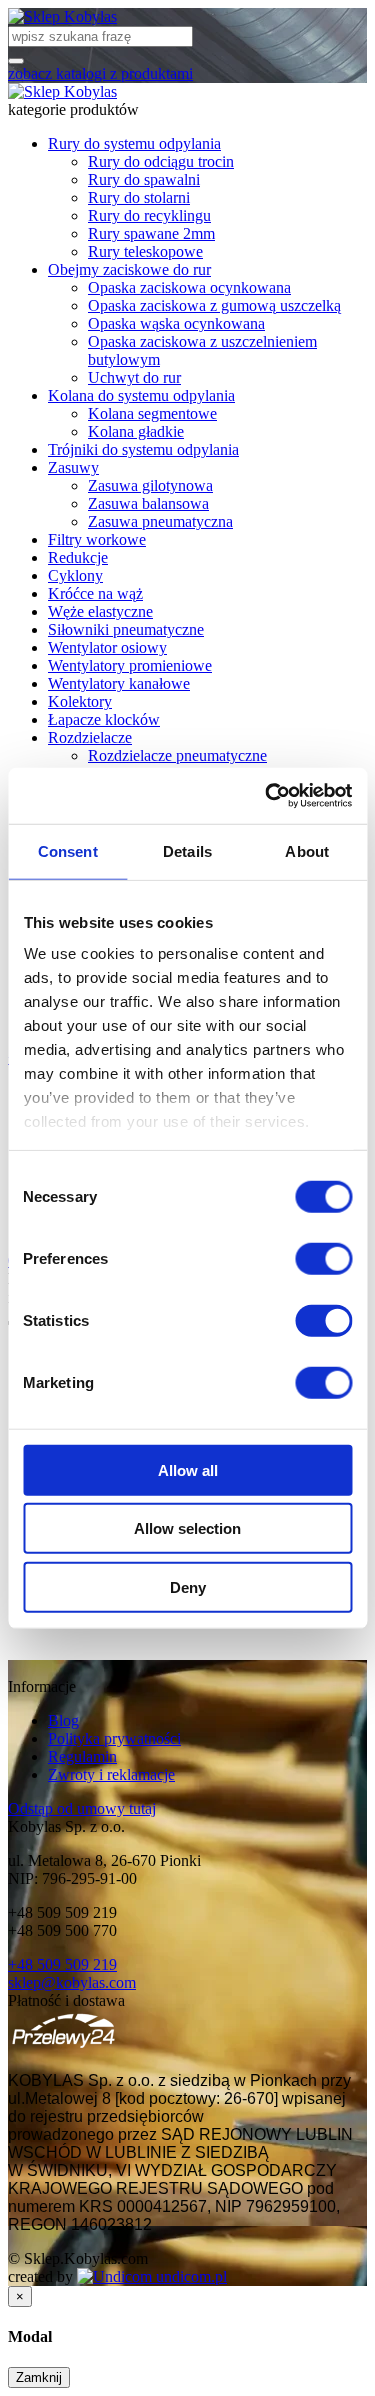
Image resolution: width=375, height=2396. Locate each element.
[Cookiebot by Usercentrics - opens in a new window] (267, 796)
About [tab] (307, 850)
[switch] (323, 1258)
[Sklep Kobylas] (62, 16)
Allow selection (187, 1528)
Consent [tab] (68, 850)
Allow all (188, 1469)
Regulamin (82, 1756)
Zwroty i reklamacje (111, 1774)
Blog (63, 1720)
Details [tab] (187, 850)
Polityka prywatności (114, 1738)
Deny (188, 1586)
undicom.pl (189, 2276)
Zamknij (39, 2377)
